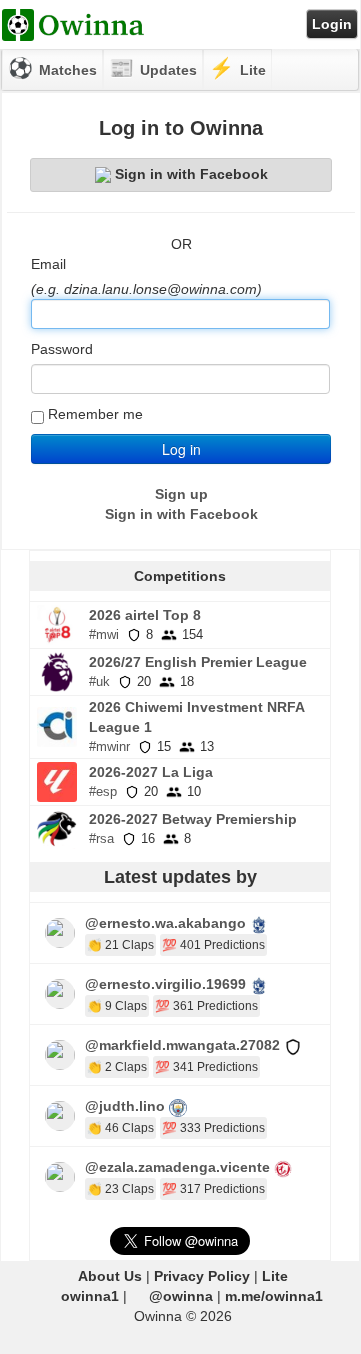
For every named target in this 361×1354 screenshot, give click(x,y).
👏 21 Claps (120, 945)
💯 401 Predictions (213, 945)
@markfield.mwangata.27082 (182, 1045)
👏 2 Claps (117, 1067)
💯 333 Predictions (213, 1128)
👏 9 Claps (117, 1006)
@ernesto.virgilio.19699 (165, 984)
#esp (103, 791)
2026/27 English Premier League (198, 662)
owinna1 (90, 1296)
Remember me (95, 414)
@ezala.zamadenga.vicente (177, 1167)
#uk (99, 681)
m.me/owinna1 (274, 1296)
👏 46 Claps (120, 1128)
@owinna (181, 1296)
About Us (110, 1276)
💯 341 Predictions (206, 1067)
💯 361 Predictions (206, 1006)
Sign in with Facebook (191, 174)
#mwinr (109, 746)
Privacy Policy (202, 1276)
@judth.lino (125, 1106)
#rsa (101, 838)
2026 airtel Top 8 (145, 615)
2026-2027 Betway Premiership (193, 819)
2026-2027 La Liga (151, 772)
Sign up (181, 494)
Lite (275, 1276)
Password (62, 349)
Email (48, 264)
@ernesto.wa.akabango (165, 923)
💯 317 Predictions (213, 1189)
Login (332, 24)
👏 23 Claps (120, 1189)
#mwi (104, 634)
